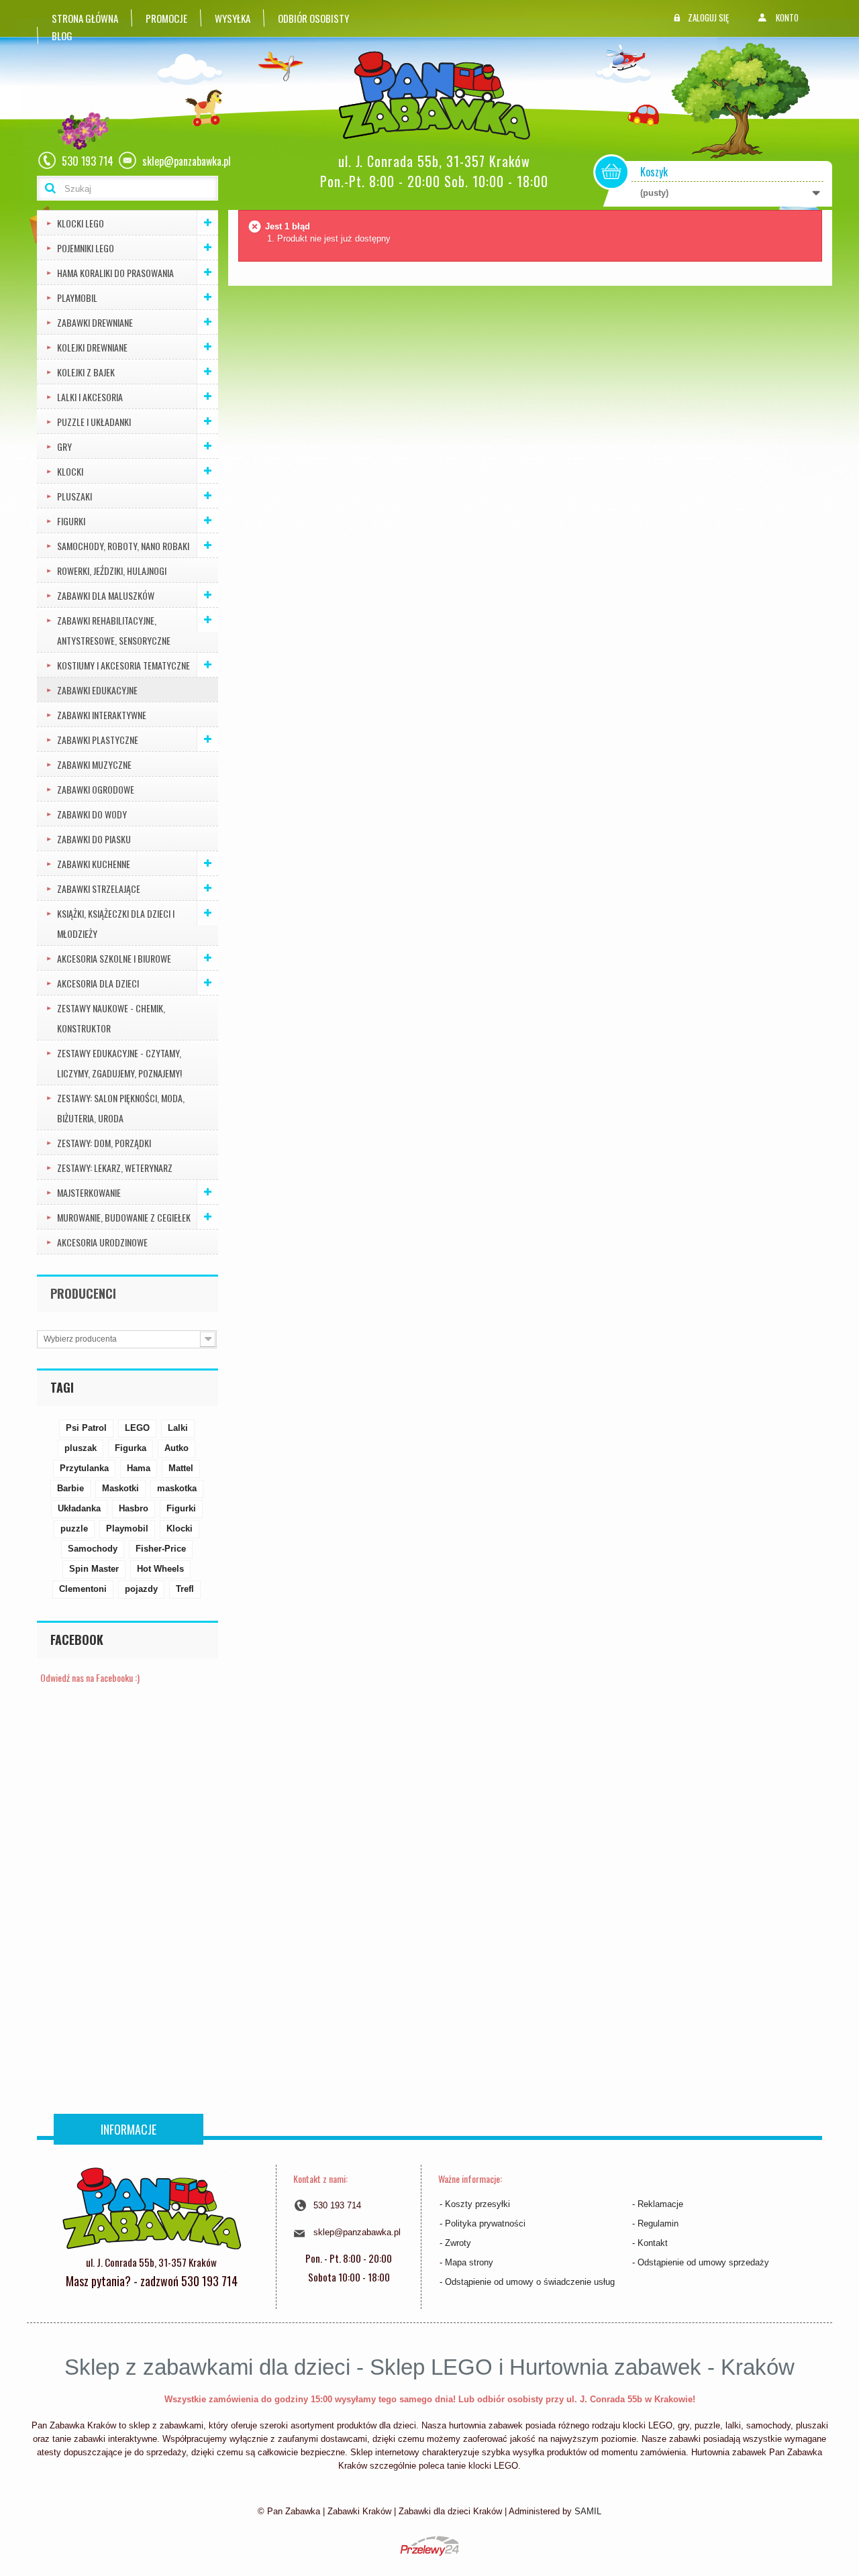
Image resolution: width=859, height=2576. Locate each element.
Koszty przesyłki (477, 2204)
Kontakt (653, 2243)
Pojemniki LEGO (86, 248)
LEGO (137, 1428)
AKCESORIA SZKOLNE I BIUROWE (114, 958)
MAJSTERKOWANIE (89, 1192)
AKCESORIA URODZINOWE (102, 1242)
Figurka (131, 1448)
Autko (176, 1448)
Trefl (185, 1589)
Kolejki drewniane (92, 347)
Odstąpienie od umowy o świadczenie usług (530, 2282)
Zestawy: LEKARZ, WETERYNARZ (115, 1168)
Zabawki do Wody (92, 814)
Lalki (178, 1428)
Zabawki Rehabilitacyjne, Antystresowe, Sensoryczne (114, 630)
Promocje (166, 18)
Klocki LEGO (81, 223)
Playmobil (127, 1528)
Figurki (71, 521)
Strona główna (85, 18)
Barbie (70, 1488)
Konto (787, 17)
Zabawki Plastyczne (98, 740)
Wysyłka (233, 18)
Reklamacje (660, 2204)
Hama (139, 1468)
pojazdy (141, 1589)
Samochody (93, 1549)
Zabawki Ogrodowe (96, 789)
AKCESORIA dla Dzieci (98, 983)
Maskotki (120, 1488)
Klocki (70, 471)
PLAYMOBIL (77, 298)
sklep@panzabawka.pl (357, 2232)
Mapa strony (469, 2262)
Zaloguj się (708, 17)
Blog (62, 36)
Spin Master (94, 1569)
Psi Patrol (86, 1428)
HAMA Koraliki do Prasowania (115, 273)
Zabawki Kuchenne (94, 864)
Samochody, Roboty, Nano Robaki (123, 546)
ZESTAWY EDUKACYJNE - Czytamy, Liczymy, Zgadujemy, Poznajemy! (119, 1063)
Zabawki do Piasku (94, 839)
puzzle (74, 1528)
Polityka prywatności (485, 2223)
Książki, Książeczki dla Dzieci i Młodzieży (116, 923)
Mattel (181, 1468)
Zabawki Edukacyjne (97, 690)
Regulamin (658, 2223)
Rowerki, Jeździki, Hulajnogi (112, 571)
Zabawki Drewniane (95, 322)
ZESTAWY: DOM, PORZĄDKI (104, 1143)
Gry (64, 446)
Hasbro (134, 1508)
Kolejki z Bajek (86, 372)
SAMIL (588, 2511)
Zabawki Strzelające (99, 889)
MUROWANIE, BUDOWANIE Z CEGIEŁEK (124, 1217)
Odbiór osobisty (313, 18)
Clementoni (83, 1589)
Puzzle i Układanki (94, 422)
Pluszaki (74, 496)
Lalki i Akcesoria (90, 397)
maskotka (177, 1488)
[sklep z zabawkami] (151, 2207)
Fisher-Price (161, 1549)
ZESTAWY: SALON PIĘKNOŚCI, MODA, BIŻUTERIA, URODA (121, 1108)
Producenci (83, 1293)
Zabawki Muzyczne (94, 764)
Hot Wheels (160, 1569)
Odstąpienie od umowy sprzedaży (703, 2262)
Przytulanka (84, 1468)
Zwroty (458, 2243)
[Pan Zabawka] (440, 96)
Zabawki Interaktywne (102, 715)
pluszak (81, 1448)
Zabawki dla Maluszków (106, 595)
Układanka (79, 1508)
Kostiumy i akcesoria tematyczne (123, 665)
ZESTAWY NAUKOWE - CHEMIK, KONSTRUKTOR (111, 1018)
